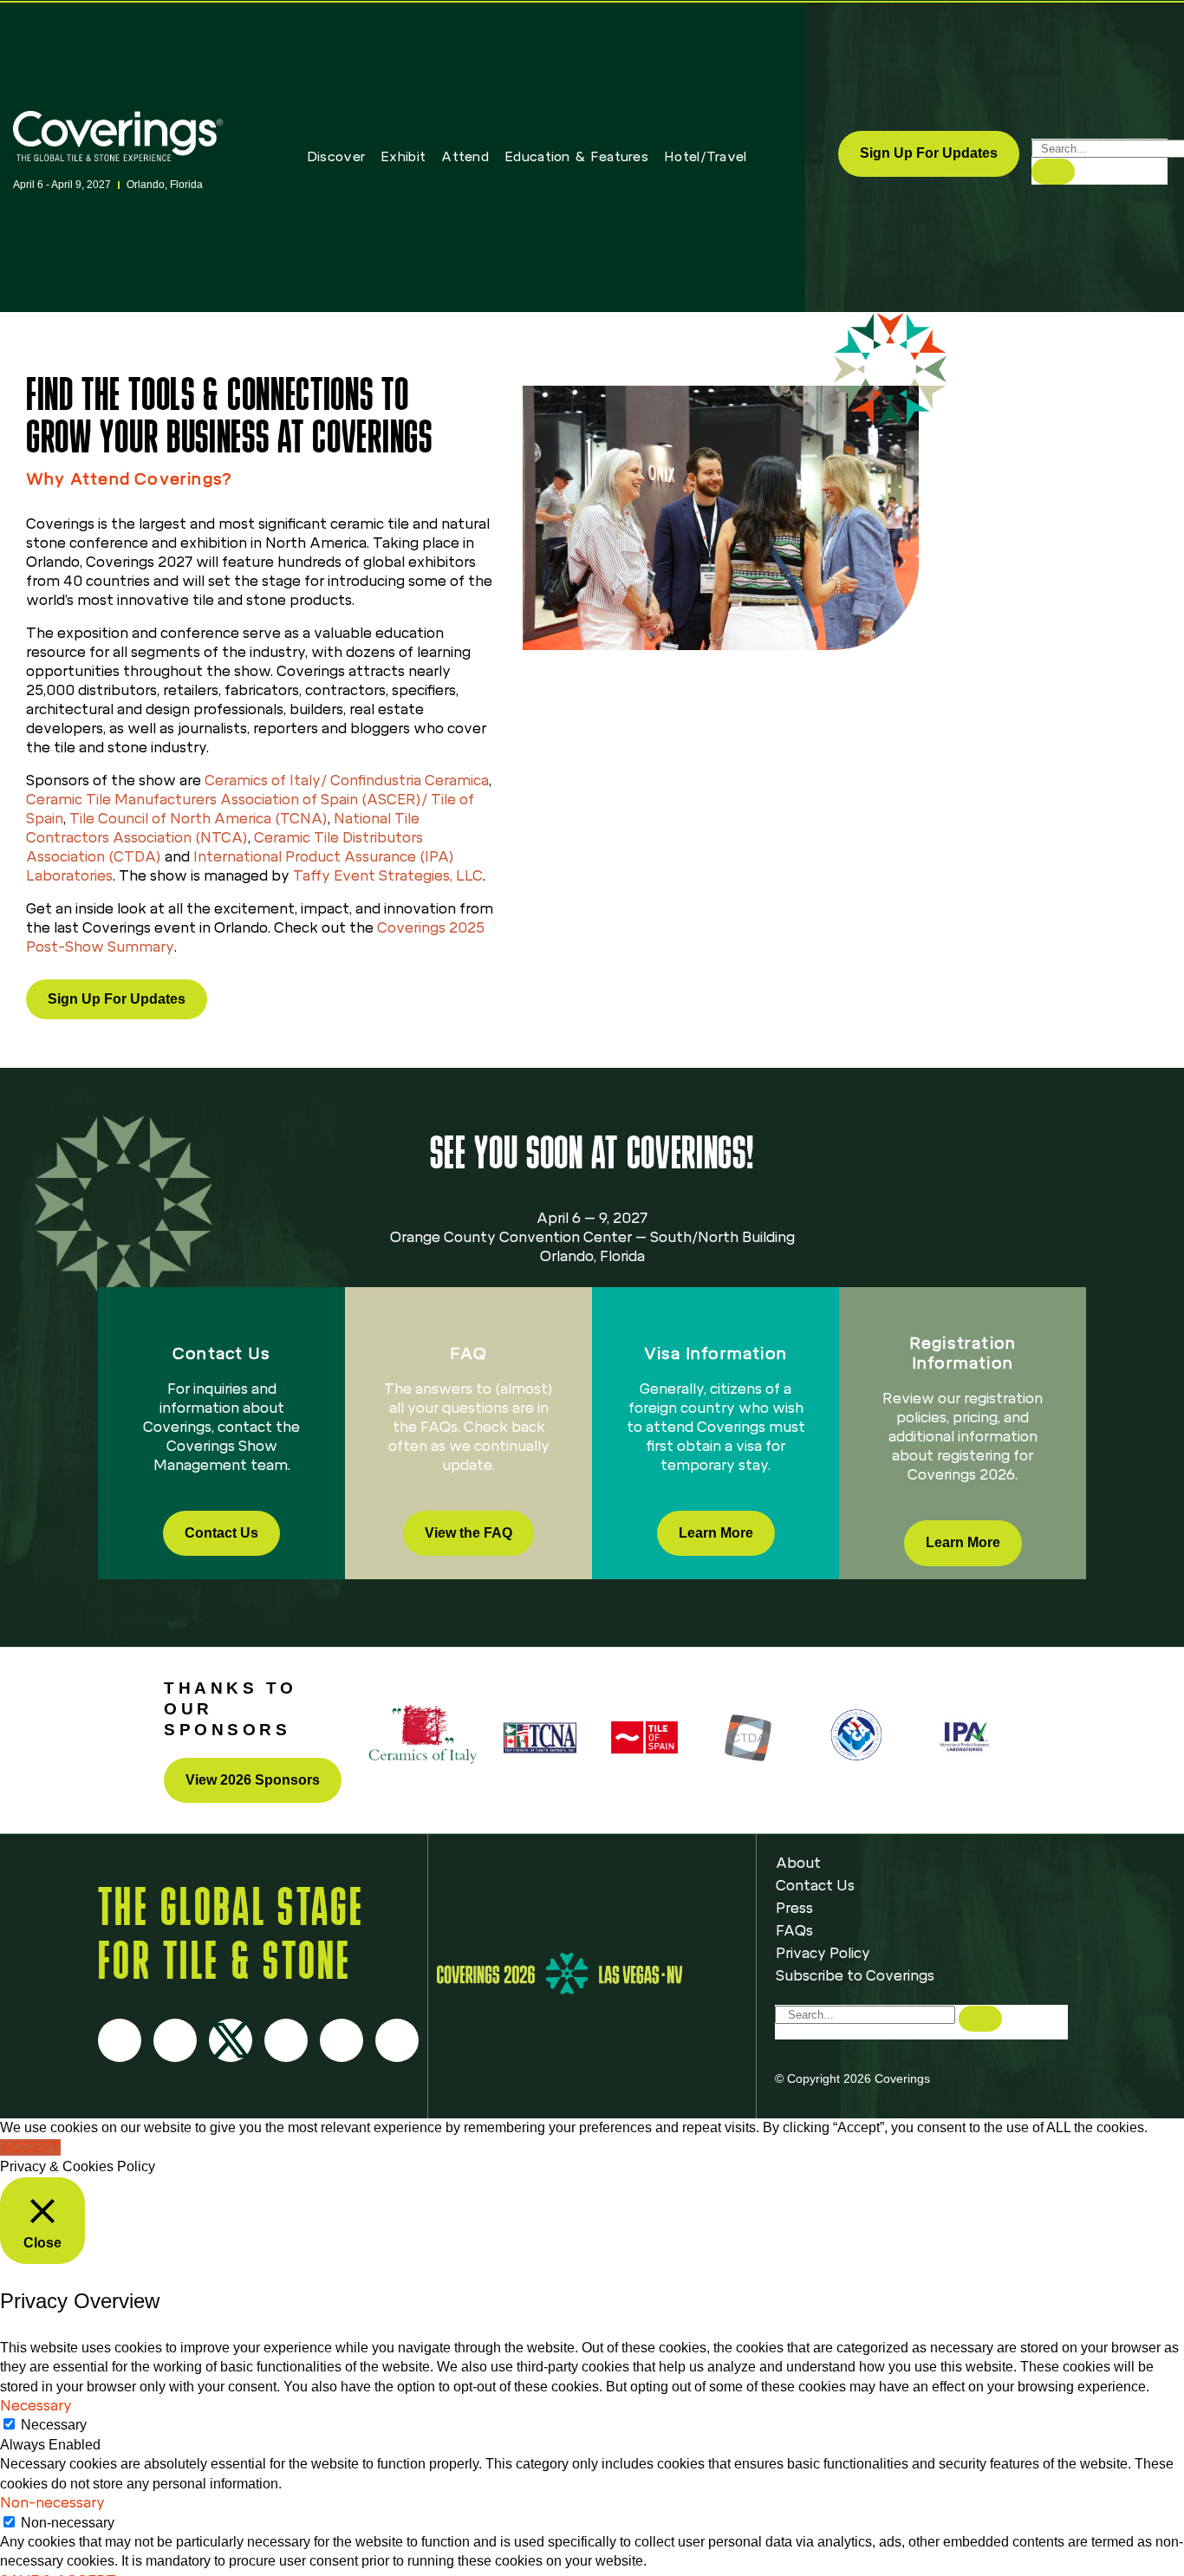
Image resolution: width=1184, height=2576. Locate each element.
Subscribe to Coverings (855, 1976)
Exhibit (403, 157)
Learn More (716, 1533)
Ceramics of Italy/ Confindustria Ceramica (347, 781)
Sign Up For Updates (929, 153)
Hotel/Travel (706, 157)
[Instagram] (175, 2040)
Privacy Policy (823, 1953)
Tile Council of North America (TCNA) (198, 819)
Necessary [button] (36, 2406)
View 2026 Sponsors (253, 1780)
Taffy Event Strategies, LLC (388, 876)
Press (794, 1908)
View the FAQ (468, 1533)
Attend (465, 157)
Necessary (54, 2425)
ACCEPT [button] (30, 2147)
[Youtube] (286, 2040)
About (798, 1863)
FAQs (794, 1931)
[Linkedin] (397, 2040)
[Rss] (342, 2040)
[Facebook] (120, 2040)
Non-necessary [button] (52, 2503)
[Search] (1053, 172)
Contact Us (221, 1533)
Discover (336, 157)
